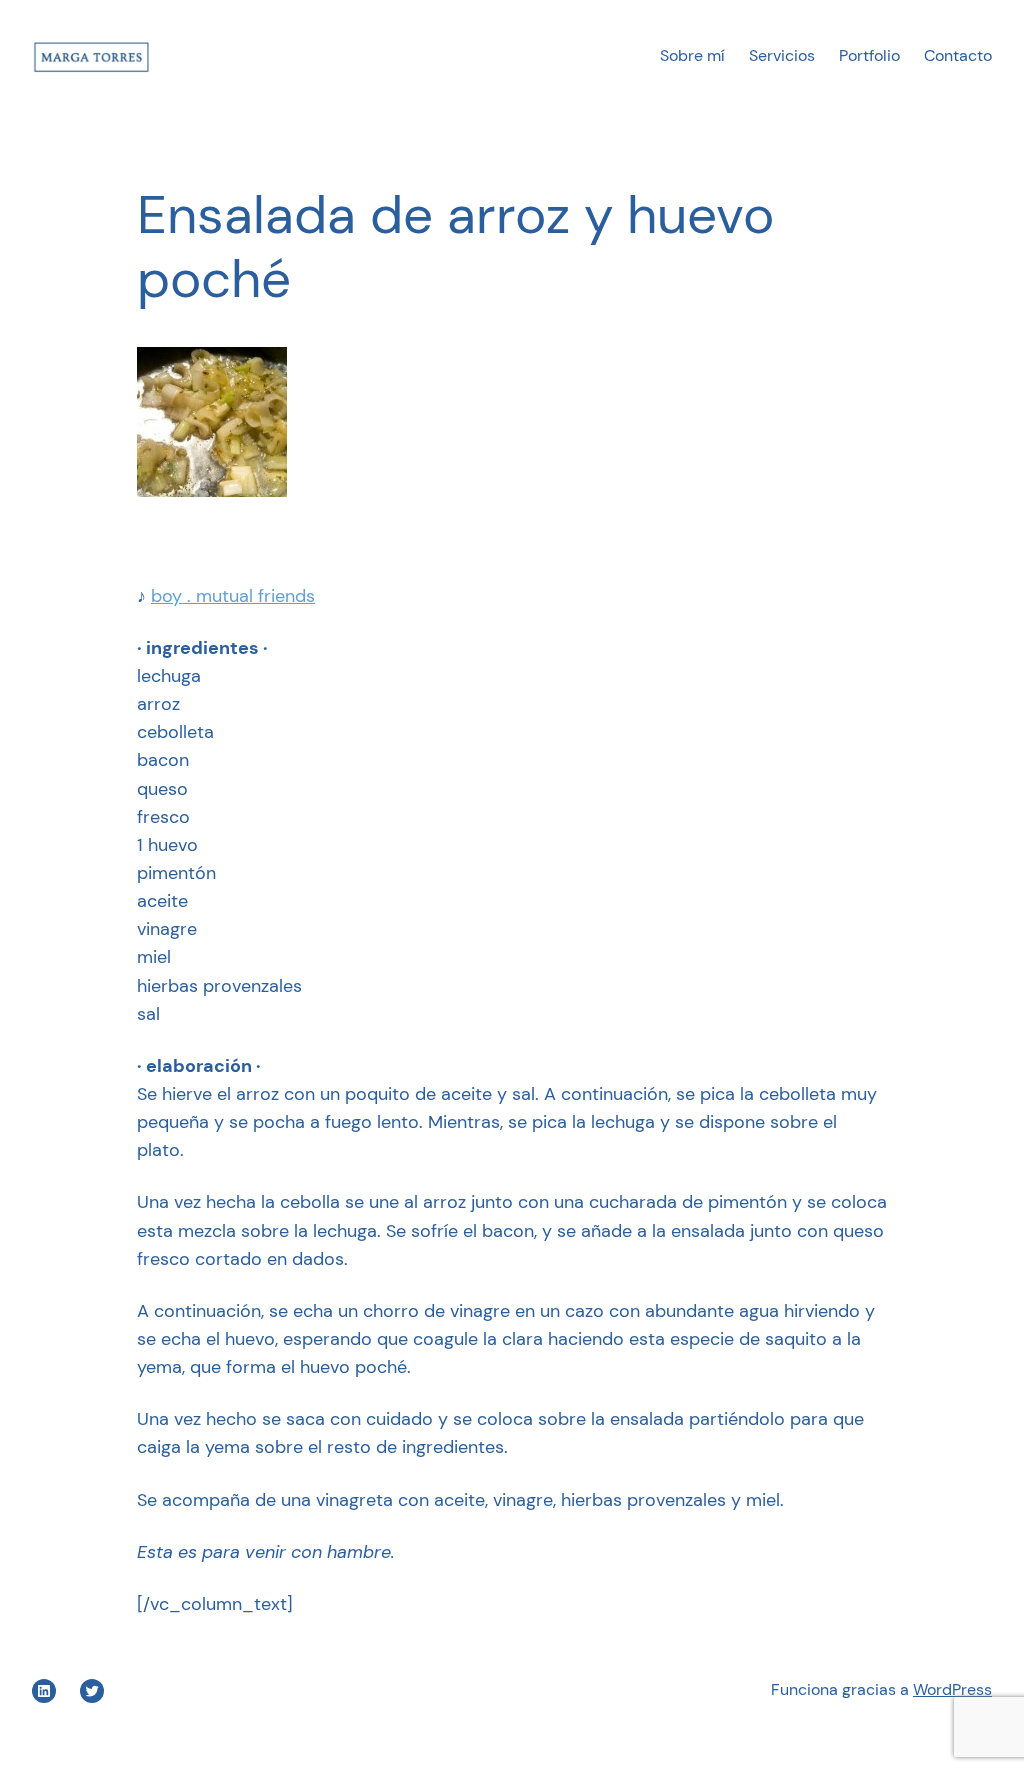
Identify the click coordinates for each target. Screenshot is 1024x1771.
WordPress (952, 1690)
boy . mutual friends (233, 596)
